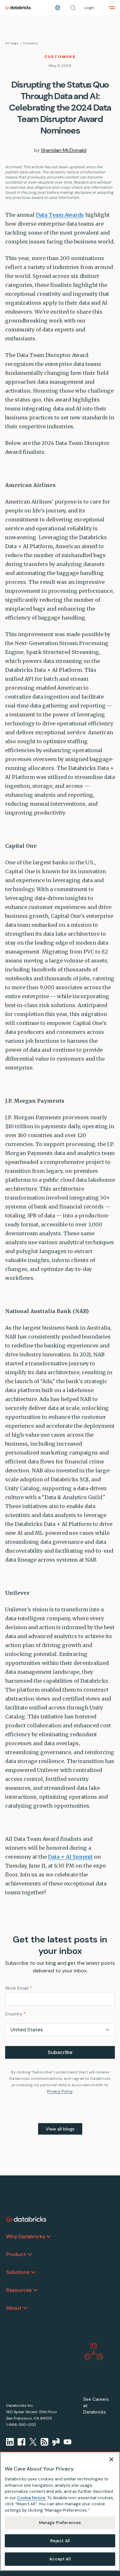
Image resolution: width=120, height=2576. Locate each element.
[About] (25, 2308)
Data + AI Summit (70, 1857)
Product (16, 2254)
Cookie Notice (31, 2498)
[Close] (111, 2459)
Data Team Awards (60, 215)
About (14, 2308)
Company (30, 43)
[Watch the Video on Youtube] (68, 2442)
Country (16, 2014)
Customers (60, 57)
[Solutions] (33, 2272)
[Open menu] (112, 8)
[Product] (30, 2254)
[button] (73, 8)
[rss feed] (44, 2442)
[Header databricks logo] (18, 8)
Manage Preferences (60, 2523)
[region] (60, 2511)
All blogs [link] (12, 43)
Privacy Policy (60, 2091)
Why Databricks (25, 2236)
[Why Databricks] (49, 2237)
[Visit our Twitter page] (33, 2442)
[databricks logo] (26, 2219)
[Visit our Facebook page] (21, 2442)
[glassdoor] (56, 2442)
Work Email (19, 1988)
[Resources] (36, 2290)
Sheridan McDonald (64, 150)
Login (89, 8)
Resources (19, 2290)
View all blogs (60, 2129)
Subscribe (60, 2052)
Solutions (18, 2272)
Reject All (60, 2541)
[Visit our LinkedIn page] (10, 2442)
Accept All (60, 2559)
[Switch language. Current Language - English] (58, 8)
